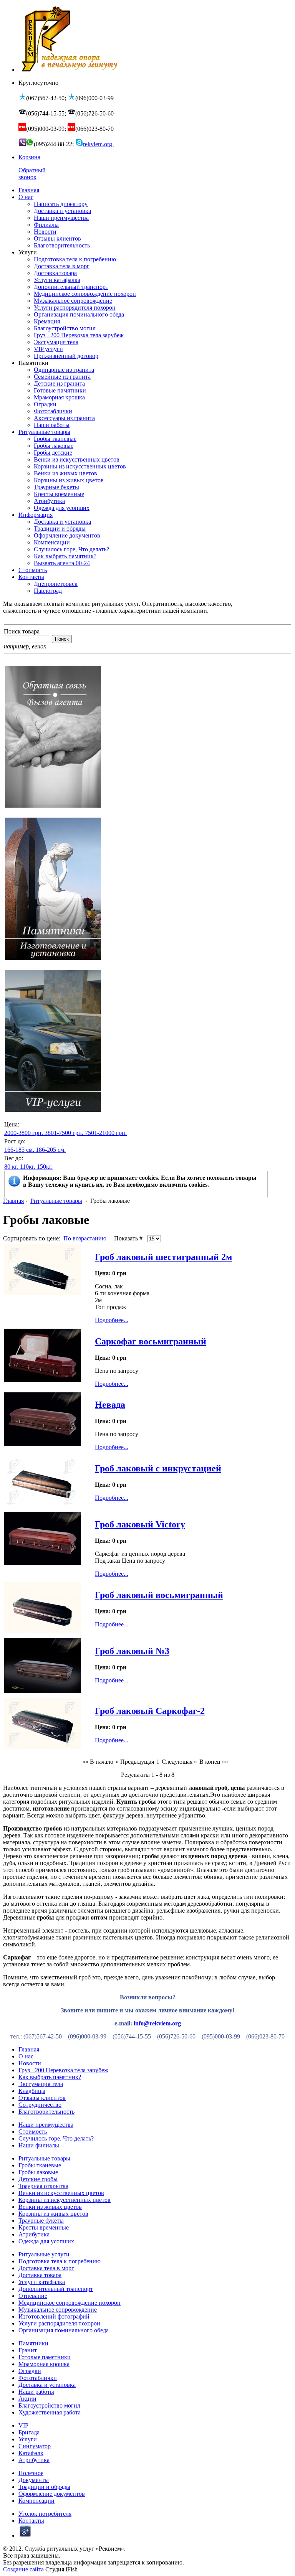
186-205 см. (51, 1150)
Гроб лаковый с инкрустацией (158, 1468)
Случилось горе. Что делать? (56, 2138)
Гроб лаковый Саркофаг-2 (150, 1711)
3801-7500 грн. (64, 1133)
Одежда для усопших (46, 2241)
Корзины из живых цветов (53, 2214)
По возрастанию (85, 1238)
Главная (13, 1201)
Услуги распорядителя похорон (59, 2323)
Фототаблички (38, 2378)
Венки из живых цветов (50, 2207)
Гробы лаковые (38, 2172)
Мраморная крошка (44, 2364)
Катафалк (31, 2453)
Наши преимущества (46, 2125)
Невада (110, 1405)
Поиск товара (22, 631)
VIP (23, 2425)
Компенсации (36, 2501)
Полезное (31, 2473)
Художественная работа (50, 2412)
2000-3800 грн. (24, 1133)
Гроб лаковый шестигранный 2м (163, 1257)
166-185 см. (19, 1150)
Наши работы (36, 2392)
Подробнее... (112, 1320)
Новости (30, 2063)
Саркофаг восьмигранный (151, 1341)
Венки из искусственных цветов (61, 2193)
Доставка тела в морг (46, 2268)
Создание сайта (23, 2569)
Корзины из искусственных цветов (65, 2200)
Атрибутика (34, 2234)
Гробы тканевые (40, 2165)
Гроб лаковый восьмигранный (159, 1595)
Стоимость (33, 2132)
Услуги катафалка (42, 2282)
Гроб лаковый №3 (132, 1651)
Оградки (30, 2371)
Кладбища (32, 2091)
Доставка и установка (47, 2385)
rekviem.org (98, 144)
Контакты (31, 2521)
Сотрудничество (40, 2105)
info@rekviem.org (157, 2023)
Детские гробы (38, 2179)
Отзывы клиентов (42, 2098)
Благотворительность (46, 2112)
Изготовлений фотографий (54, 2316)
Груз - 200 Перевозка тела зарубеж (63, 2070)
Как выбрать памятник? (50, 2077)
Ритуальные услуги (44, 2254)
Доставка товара (40, 2275)
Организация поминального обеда (64, 2330)
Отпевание (33, 2296)
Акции (27, 2399)
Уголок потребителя (45, 2514)
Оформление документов (52, 2494)
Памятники (33, 2343)
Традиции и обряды (44, 2487)
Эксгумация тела (41, 2084)
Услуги (28, 2439)
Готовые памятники (45, 2357)
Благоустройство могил (49, 2405)
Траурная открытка (43, 2186)
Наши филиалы (39, 2145)
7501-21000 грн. (106, 1133)
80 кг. (11, 1167)
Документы (34, 2480)
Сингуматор (35, 2446)
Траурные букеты (41, 2221)
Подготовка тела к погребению (60, 2261)
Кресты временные (44, 2227)
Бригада (29, 2432)
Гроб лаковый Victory (140, 1524)
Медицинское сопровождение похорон (70, 2303)
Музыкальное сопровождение (58, 2310)
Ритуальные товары (56, 1201)
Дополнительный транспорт (56, 2289)
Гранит (28, 2350)
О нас (26, 2056)
